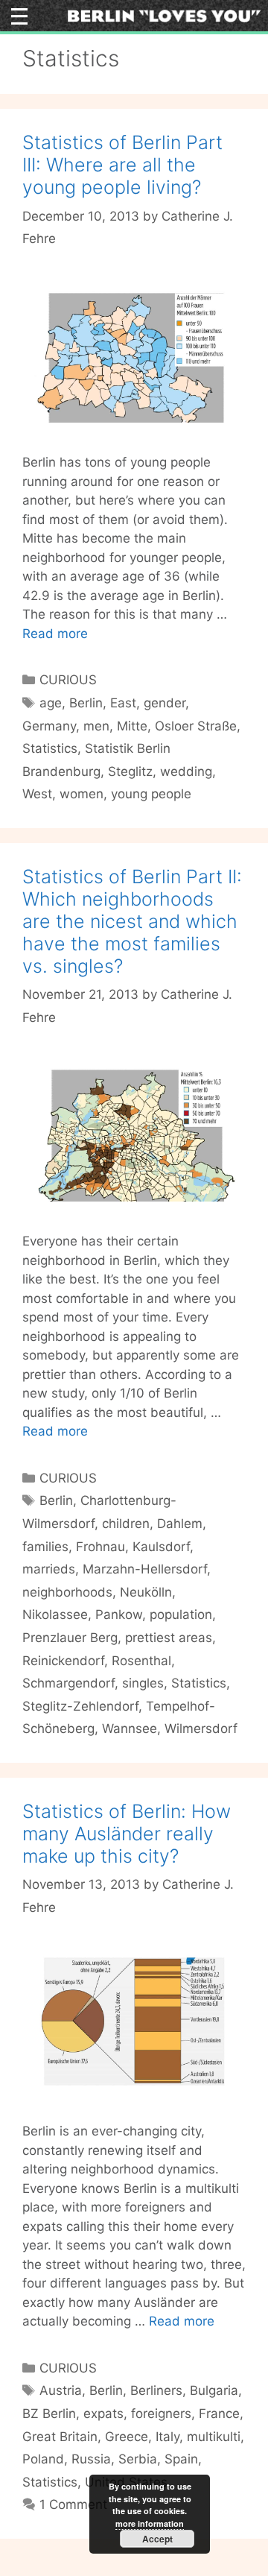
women (82, 794)
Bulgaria (214, 2390)
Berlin (86, 703)
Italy (167, 2437)
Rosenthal (141, 1661)
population (181, 1614)
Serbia (138, 2459)
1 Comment (73, 2504)
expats (103, 2414)
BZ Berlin (49, 2414)
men (96, 726)
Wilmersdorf (201, 1729)
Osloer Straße (196, 726)
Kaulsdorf (161, 1547)
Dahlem (180, 1524)
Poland (43, 2459)
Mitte (132, 726)
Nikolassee (55, 1614)
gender (165, 703)
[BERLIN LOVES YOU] (164, 15)
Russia (91, 2459)
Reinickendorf (63, 1661)
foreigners (161, 2414)
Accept (157, 2539)
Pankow (119, 1614)
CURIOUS (68, 680)
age (51, 703)
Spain (181, 2459)
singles (143, 1683)
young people (151, 794)
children (126, 1524)
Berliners (156, 2390)
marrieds (49, 1569)
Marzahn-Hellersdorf (145, 1569)
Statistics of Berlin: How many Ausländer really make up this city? (127, 1834)
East (123, 703)
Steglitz (130, 771)
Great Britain (60, 2437)
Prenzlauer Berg (70, 1638)
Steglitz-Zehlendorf (80, 1706)
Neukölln (146, 1592)
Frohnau (100, 1547)
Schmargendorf (68, 1683)
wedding (186, 771)
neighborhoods (67, 1592)
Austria (61, 2390)
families (45, 1547)
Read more (55, 634)
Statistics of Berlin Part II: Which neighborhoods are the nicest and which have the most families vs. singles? (132, 921)
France (219, 2414)
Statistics (50, 748)
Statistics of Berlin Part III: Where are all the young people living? (122, 165)
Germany (49, 726)
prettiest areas (169, 1638)
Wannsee (130, 1729)
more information (150, 2523)
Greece (127, 2437)
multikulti (214, 2437)
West (37, 794)
